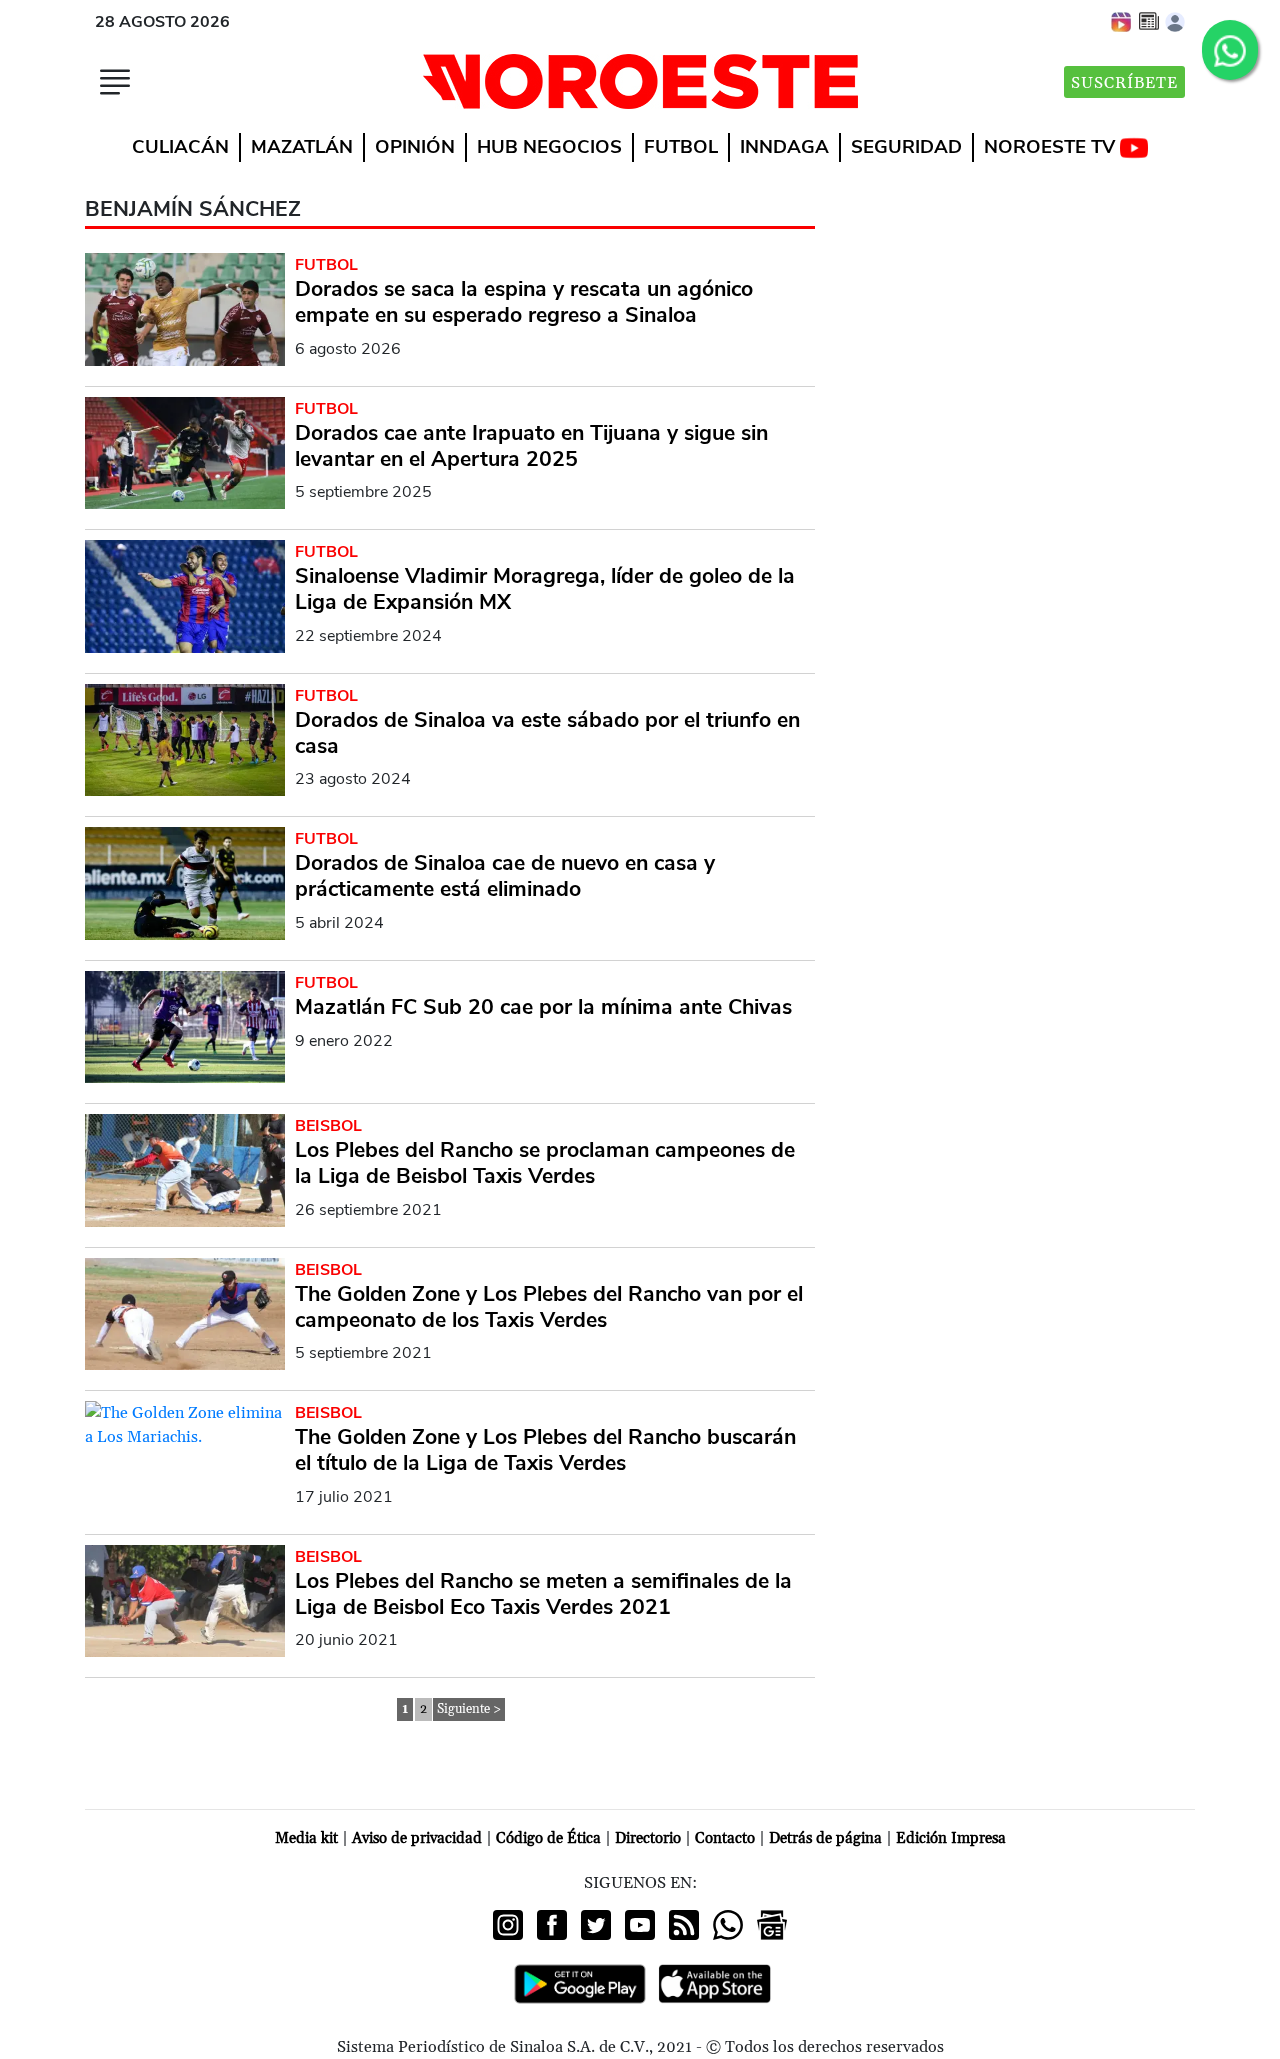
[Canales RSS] (684, 1925)
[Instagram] (508, 1925)
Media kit (306, 1838)
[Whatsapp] (728, 1925)
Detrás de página (825, 1838)
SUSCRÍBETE (1124, 83)
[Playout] (1122, 21)
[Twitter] (596, 1925)
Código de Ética (548, 1838)
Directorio (648, 1838)
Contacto (725, 1838)
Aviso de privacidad (417, 1838)
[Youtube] (640, 1925)
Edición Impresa (951, 1838)
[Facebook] (552, 1925)
